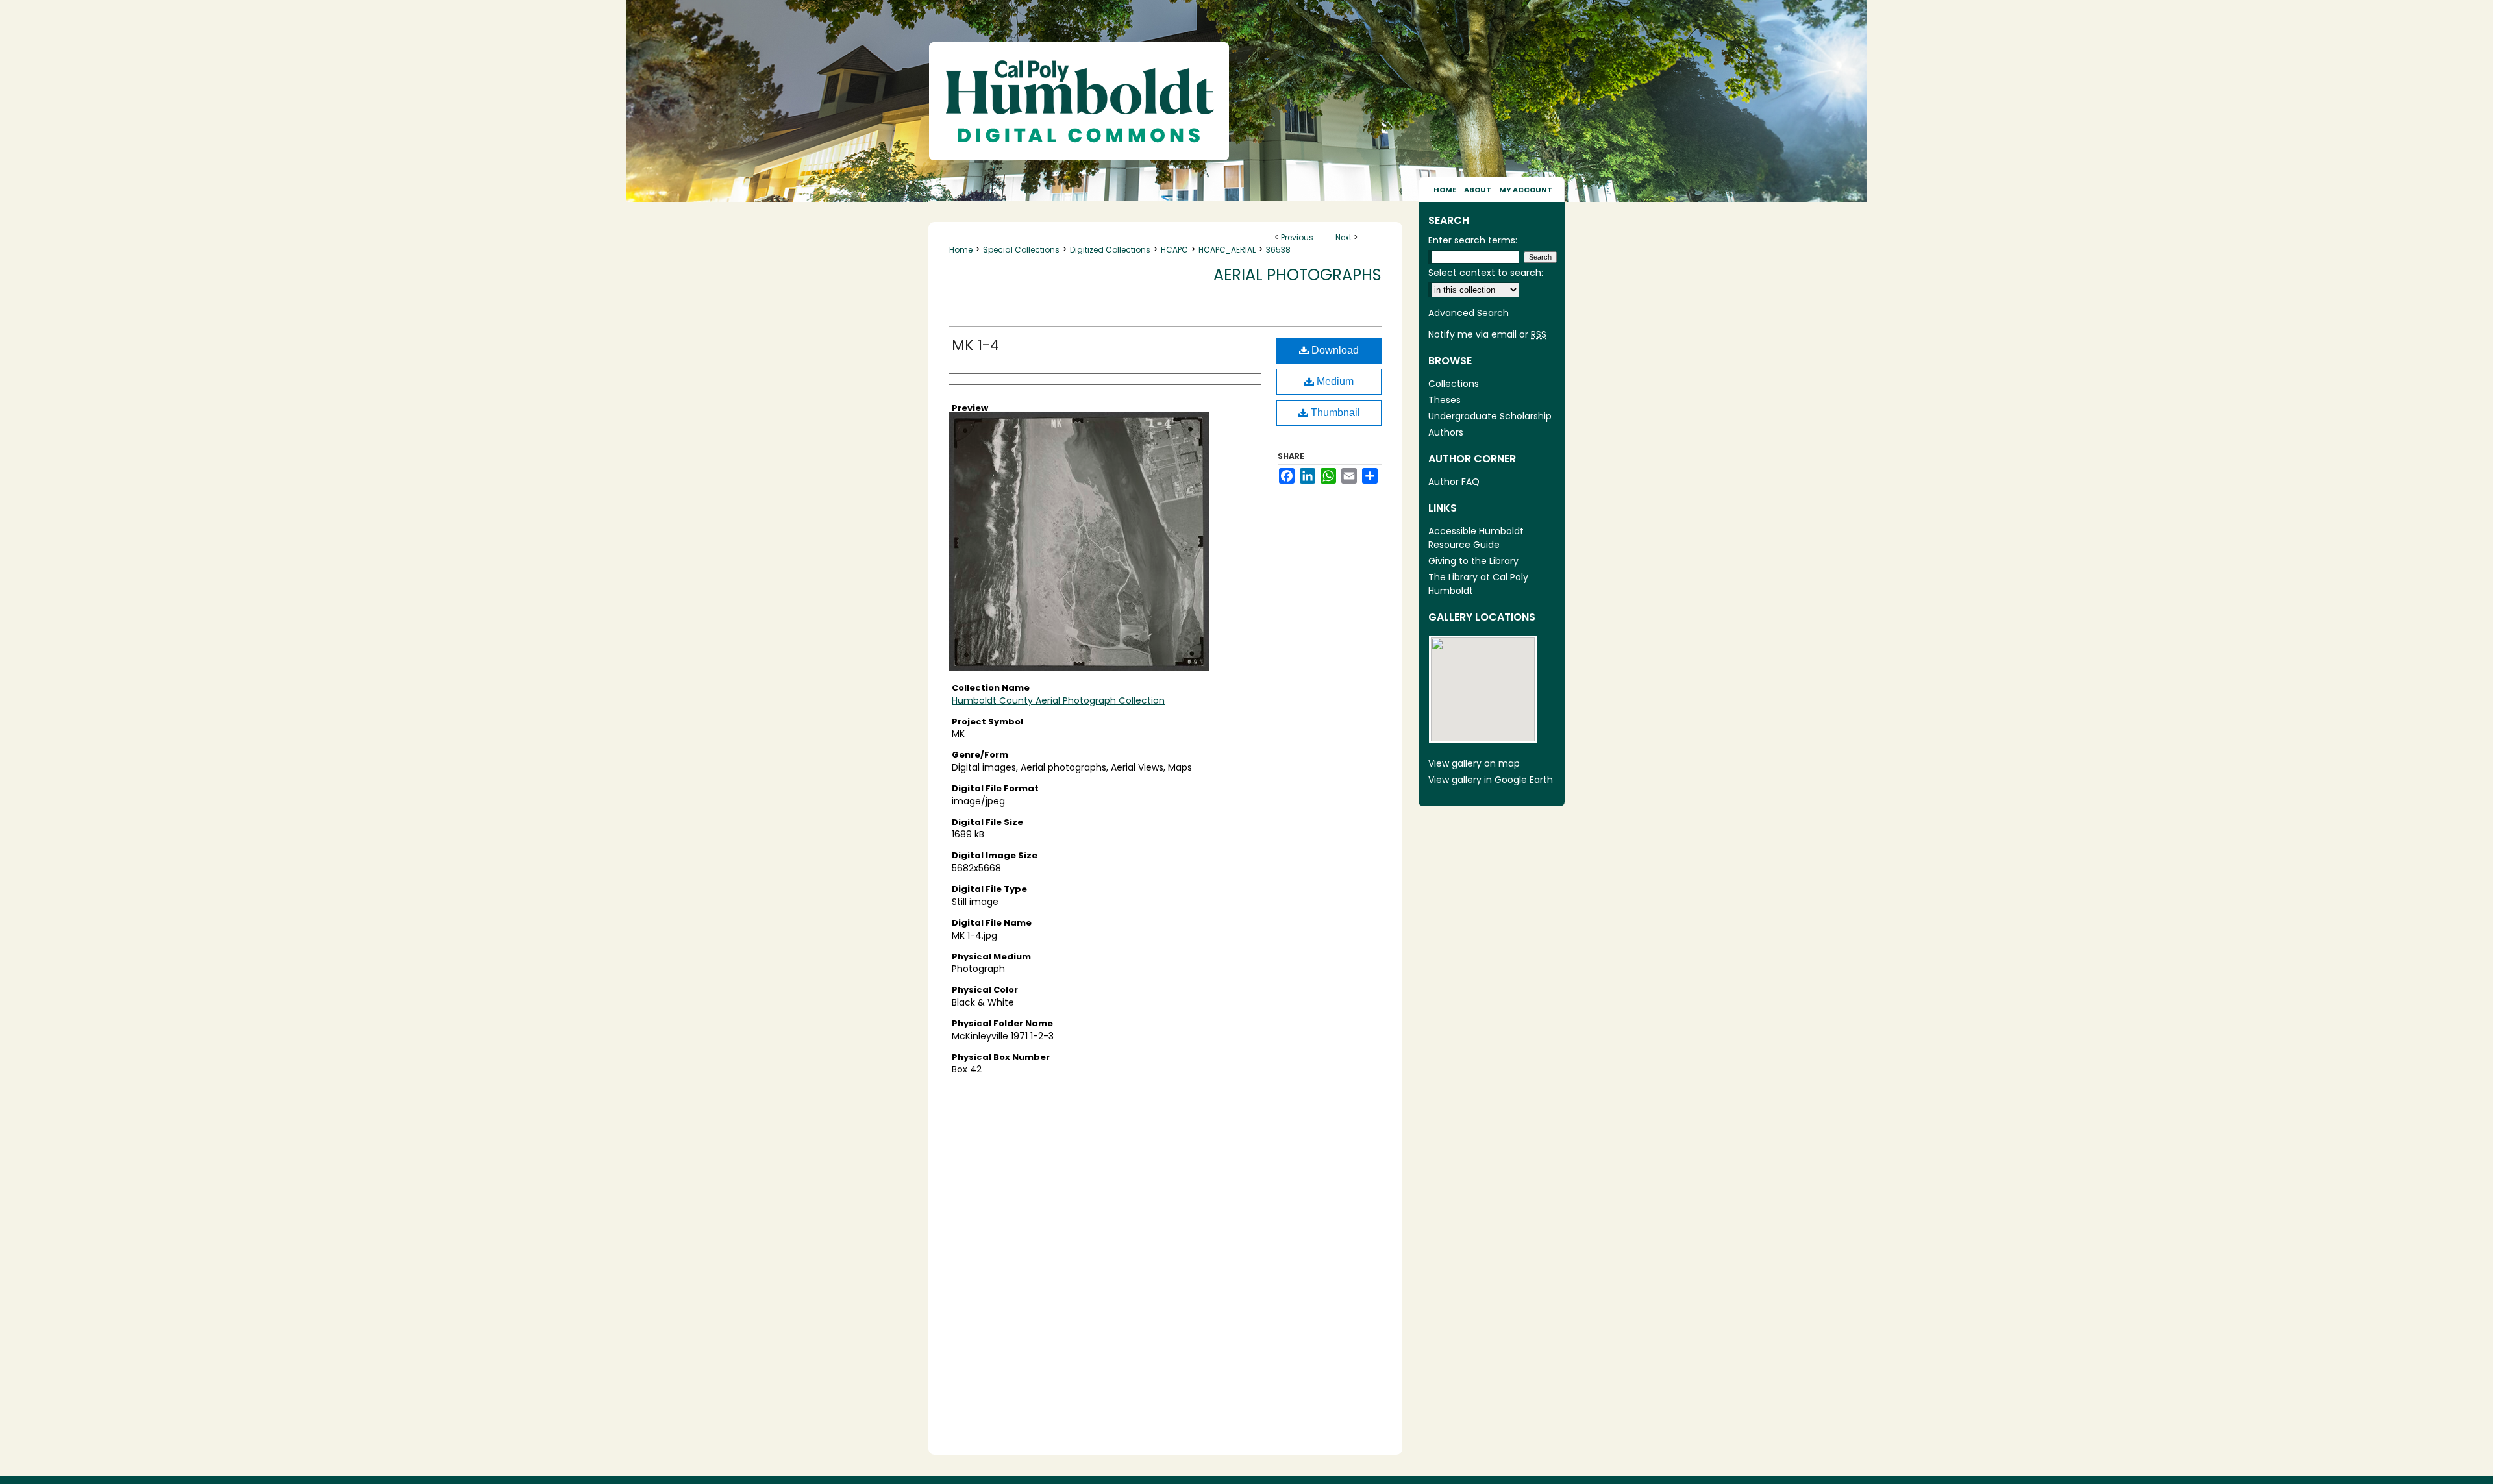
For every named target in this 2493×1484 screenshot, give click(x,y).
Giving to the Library (1473, 561)
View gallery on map (1474, 763)
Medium (1334, 381)
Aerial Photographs (1297, 275)
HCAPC (1174, 250)
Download (1334, 350)
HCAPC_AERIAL (1227, 250)
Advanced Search (1469, 313)
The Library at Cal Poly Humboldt (1478, 584)
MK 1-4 (975, 345)
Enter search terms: (1473, 240)
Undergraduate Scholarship (1490, 416)
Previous (1297, 237)
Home (961, 250)
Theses (1445, 400)
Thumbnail (1334, 413)
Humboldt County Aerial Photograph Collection (1058, 700)
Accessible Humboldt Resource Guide (1476, 538)
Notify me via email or (1487, 334)
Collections (1454, 384)
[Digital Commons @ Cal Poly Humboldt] (1246, 88)
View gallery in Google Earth (1491, 780)
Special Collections (1021, 250)
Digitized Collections (1110, 250)
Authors (1446, 432)
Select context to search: (1486, 273)
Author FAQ (1454, 482)
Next (1344, 237)
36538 (1278, 250)
